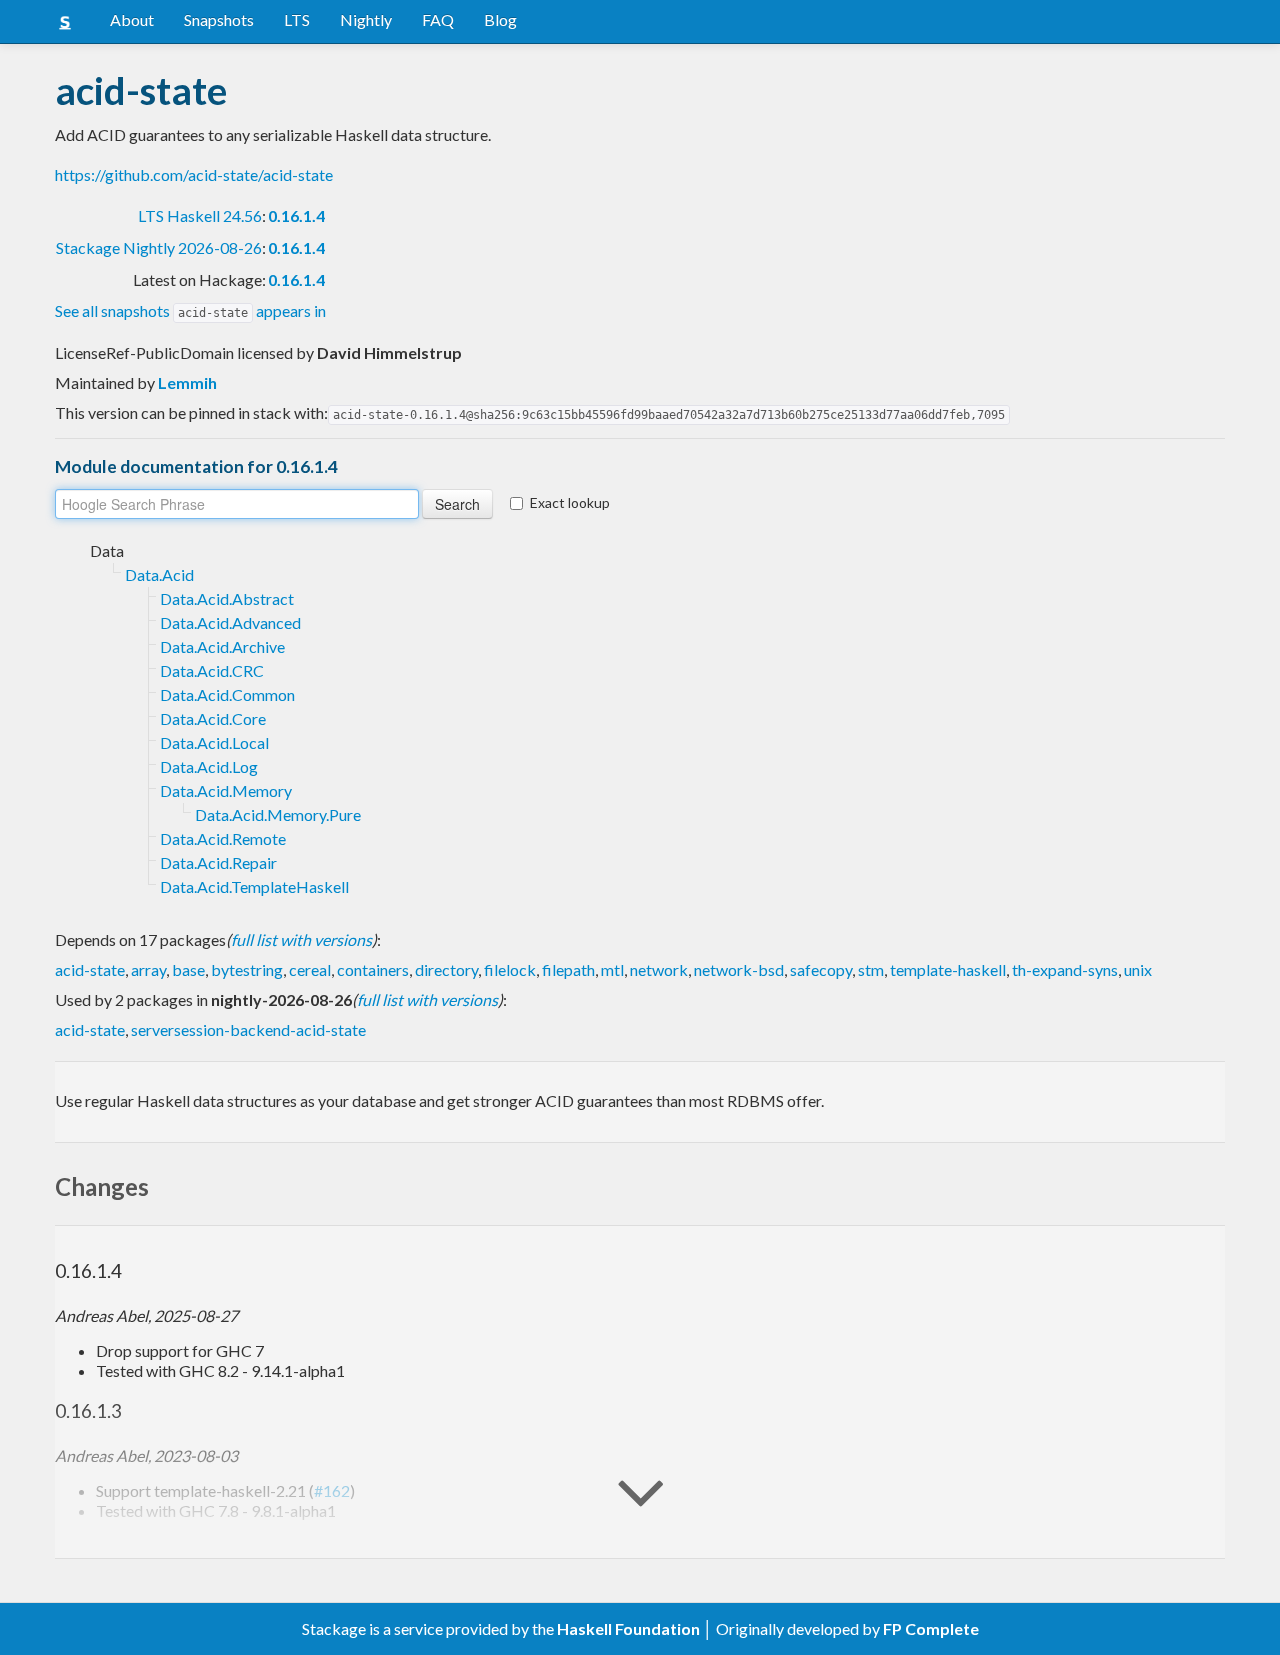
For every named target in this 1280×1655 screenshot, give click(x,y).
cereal (310, 969)
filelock (510, 969)
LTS (297, 19)
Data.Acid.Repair (218, 862)
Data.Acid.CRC (212, 670)
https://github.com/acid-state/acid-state (194, 174)
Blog (500, 19)
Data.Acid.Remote (223, 838)
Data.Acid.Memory (226, 790)
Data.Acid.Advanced (230, 622)
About (132, 19)
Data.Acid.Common (227, 694)
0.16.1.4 (296, 215)
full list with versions (301, 939)
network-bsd (739, 969)
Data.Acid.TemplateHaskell (254, 886)
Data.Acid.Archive (222, 646)
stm (871, 969)
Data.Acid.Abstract (227, 598)
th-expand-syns (1065, 969)
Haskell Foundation (628, 1628)
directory (446, 969)
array (148, 969)
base (188, 969)
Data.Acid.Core (213, 718)
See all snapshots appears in (190, 310)
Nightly (366, 19)
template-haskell (948, 969)
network (659, 969)
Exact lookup (570, 502)
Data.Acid (159, 574)
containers (373, 969)
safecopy (821, 969)
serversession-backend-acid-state (248, 1029)
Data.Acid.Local (214, 742)
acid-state (90, 969)
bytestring (247, 969)
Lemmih (187, 382)
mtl (612, 969)
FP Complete (931, 1628)
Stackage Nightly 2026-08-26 (159, 247)
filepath (568, 969)
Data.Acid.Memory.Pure (278, 814)
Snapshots (219, 19)
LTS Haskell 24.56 (200, 215)
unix (1138, 969)
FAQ (438, 19)
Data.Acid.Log (209, 766)
